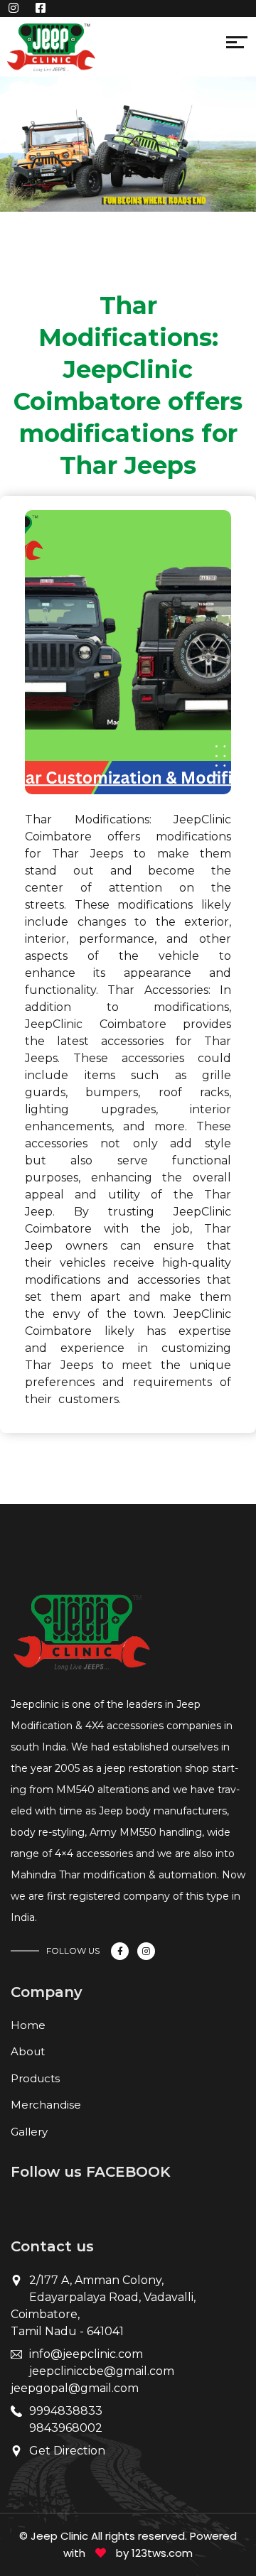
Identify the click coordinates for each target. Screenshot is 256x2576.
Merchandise (46, 2105)
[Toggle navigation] (105, 45)
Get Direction (67, 2451)
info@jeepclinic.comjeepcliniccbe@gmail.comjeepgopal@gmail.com (92, 2371)
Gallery (29, 2132)
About (28, 2051)
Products (35, 2078)
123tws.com (162, 2553)
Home (28, 2025)
